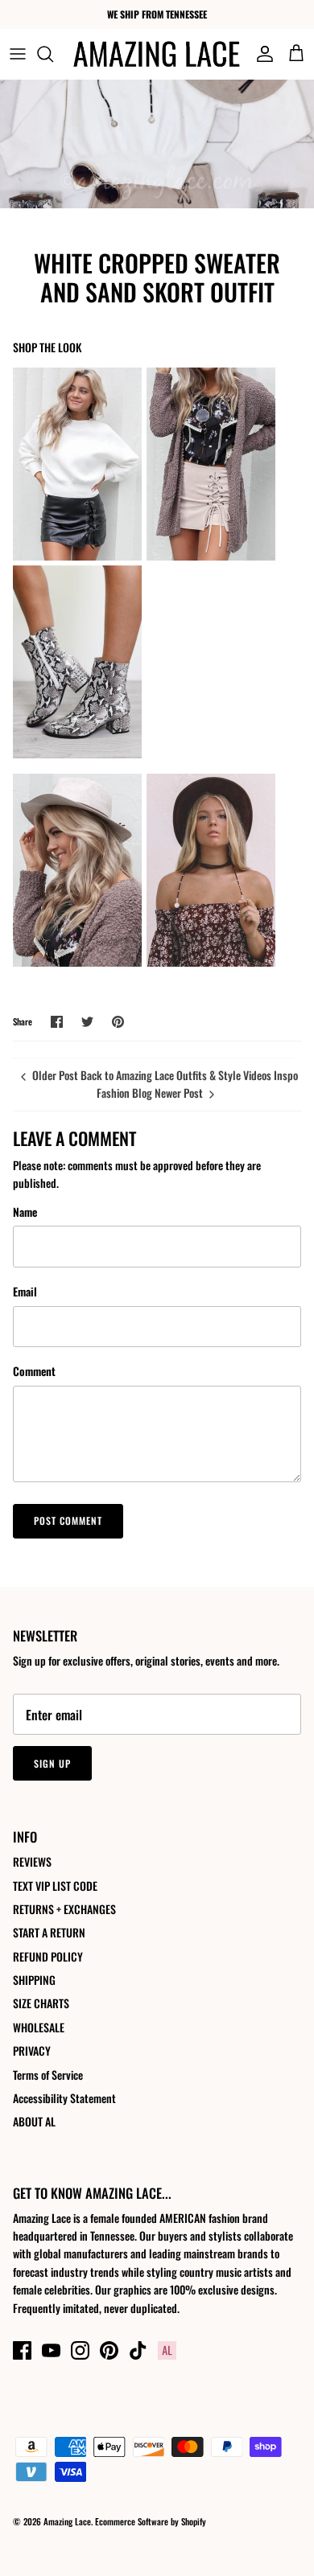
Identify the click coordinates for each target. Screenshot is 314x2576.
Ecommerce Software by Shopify (151, 2521)
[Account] (261, 54)
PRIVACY (32, 2050)
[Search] (53, 54)
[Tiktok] (138, 2350)
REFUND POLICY (48, 1956)
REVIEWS (32, 1861)
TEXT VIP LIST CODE (55, 1886)
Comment (34, 1371)
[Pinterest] (109, 2350)
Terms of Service (48, 2075)
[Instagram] (80, 2350)
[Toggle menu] (18, 54)
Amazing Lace (67, 2521)
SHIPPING (34, 1980)
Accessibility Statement (64, 2098)
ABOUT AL (34, 2121)
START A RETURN (49, 1932)
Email (25, 1292)
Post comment (68, 1520)
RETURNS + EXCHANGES (64, 1909)
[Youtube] (51, 2350)
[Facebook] (22, 2350)
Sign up (52, 1763)
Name (25, 1212)
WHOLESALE (39, 2027)
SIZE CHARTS (41, 2003)
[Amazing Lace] (157, 54)
